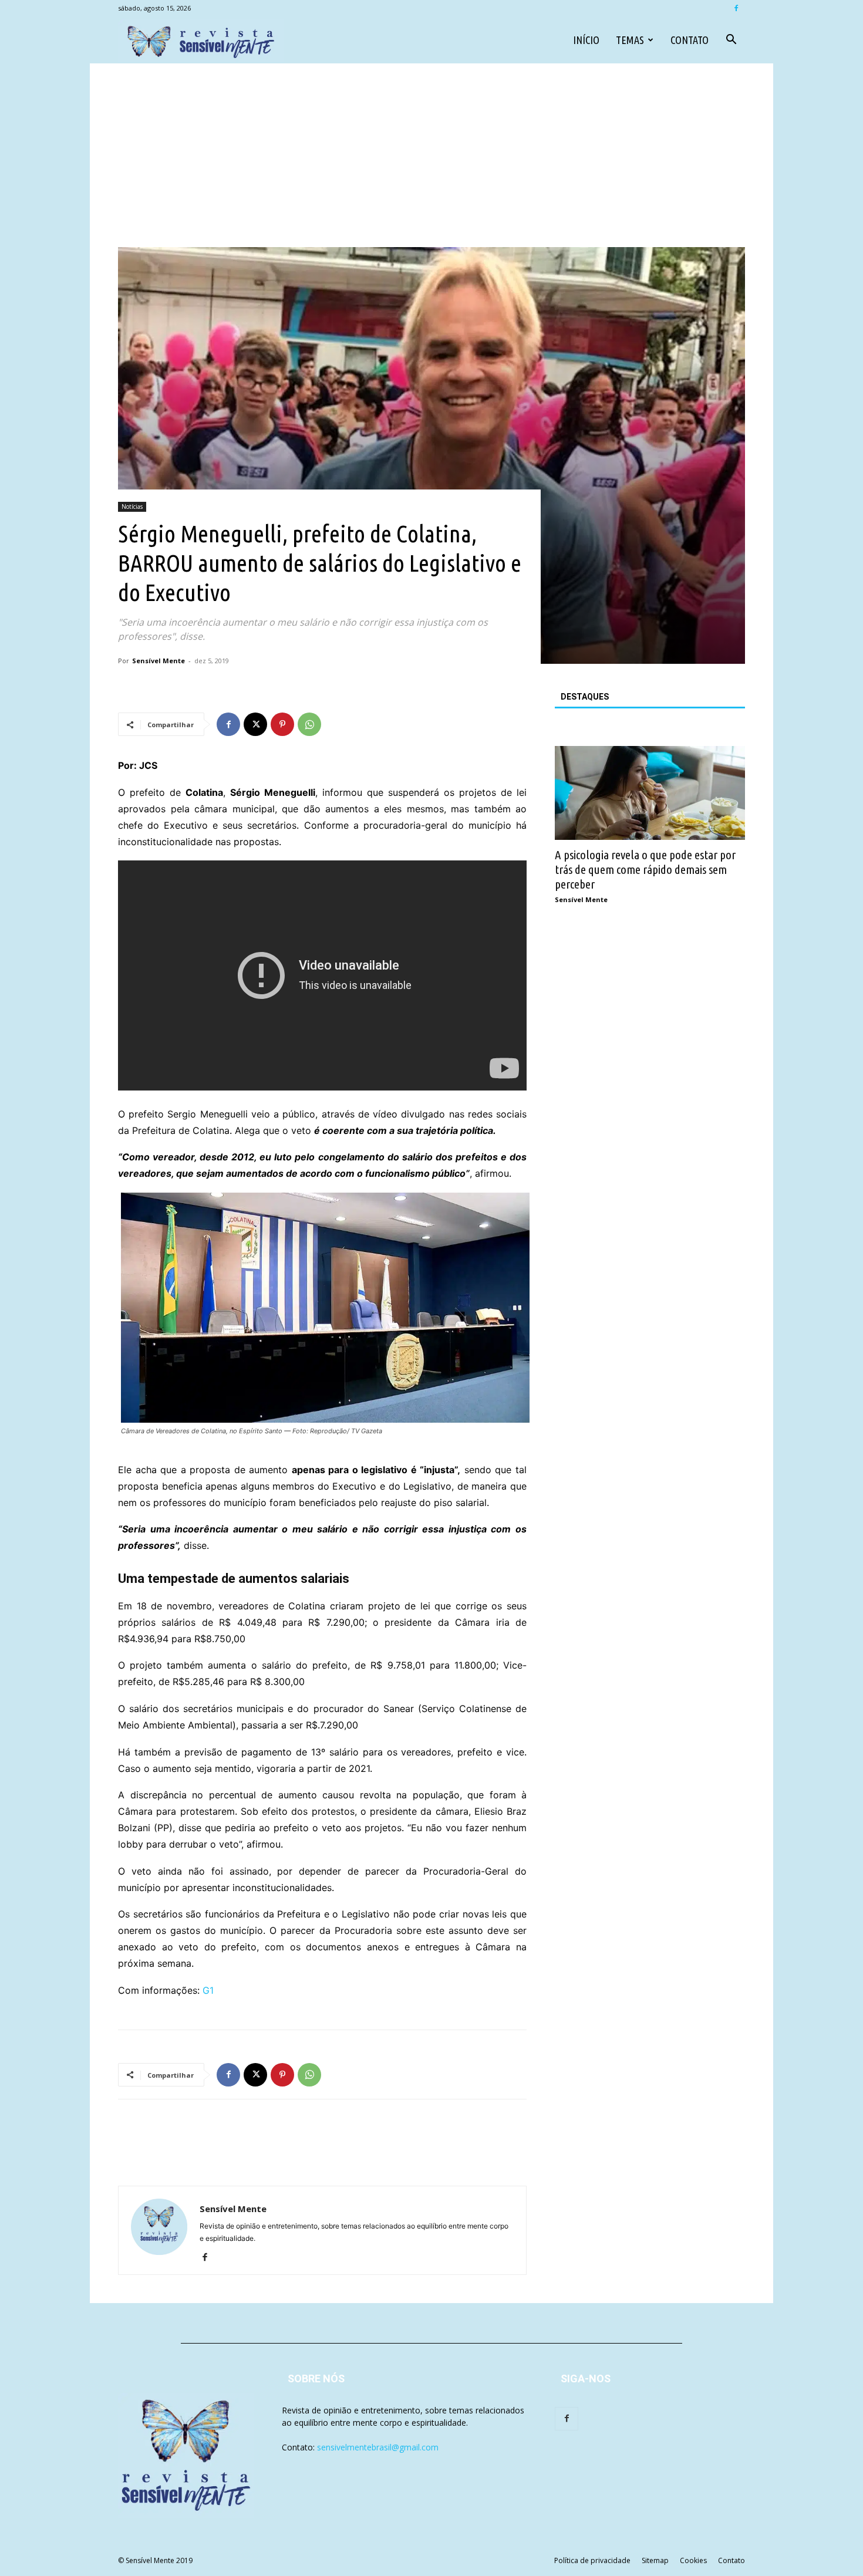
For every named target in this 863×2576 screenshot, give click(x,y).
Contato (690, 40)
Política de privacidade (592, 2560)
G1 (208, 1990)
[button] (731, 41)
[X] (255, 724)
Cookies (693, 2560)
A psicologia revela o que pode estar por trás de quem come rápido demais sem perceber (645, 869)
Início (586, 40)
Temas (630, 40)
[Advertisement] (431, 159)
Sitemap (655, 2560)
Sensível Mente (159, 661)
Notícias (132, 507)
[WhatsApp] (309, 724)
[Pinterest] (282, 724)
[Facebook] (736, 8)
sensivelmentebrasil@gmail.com (378, 2447)
